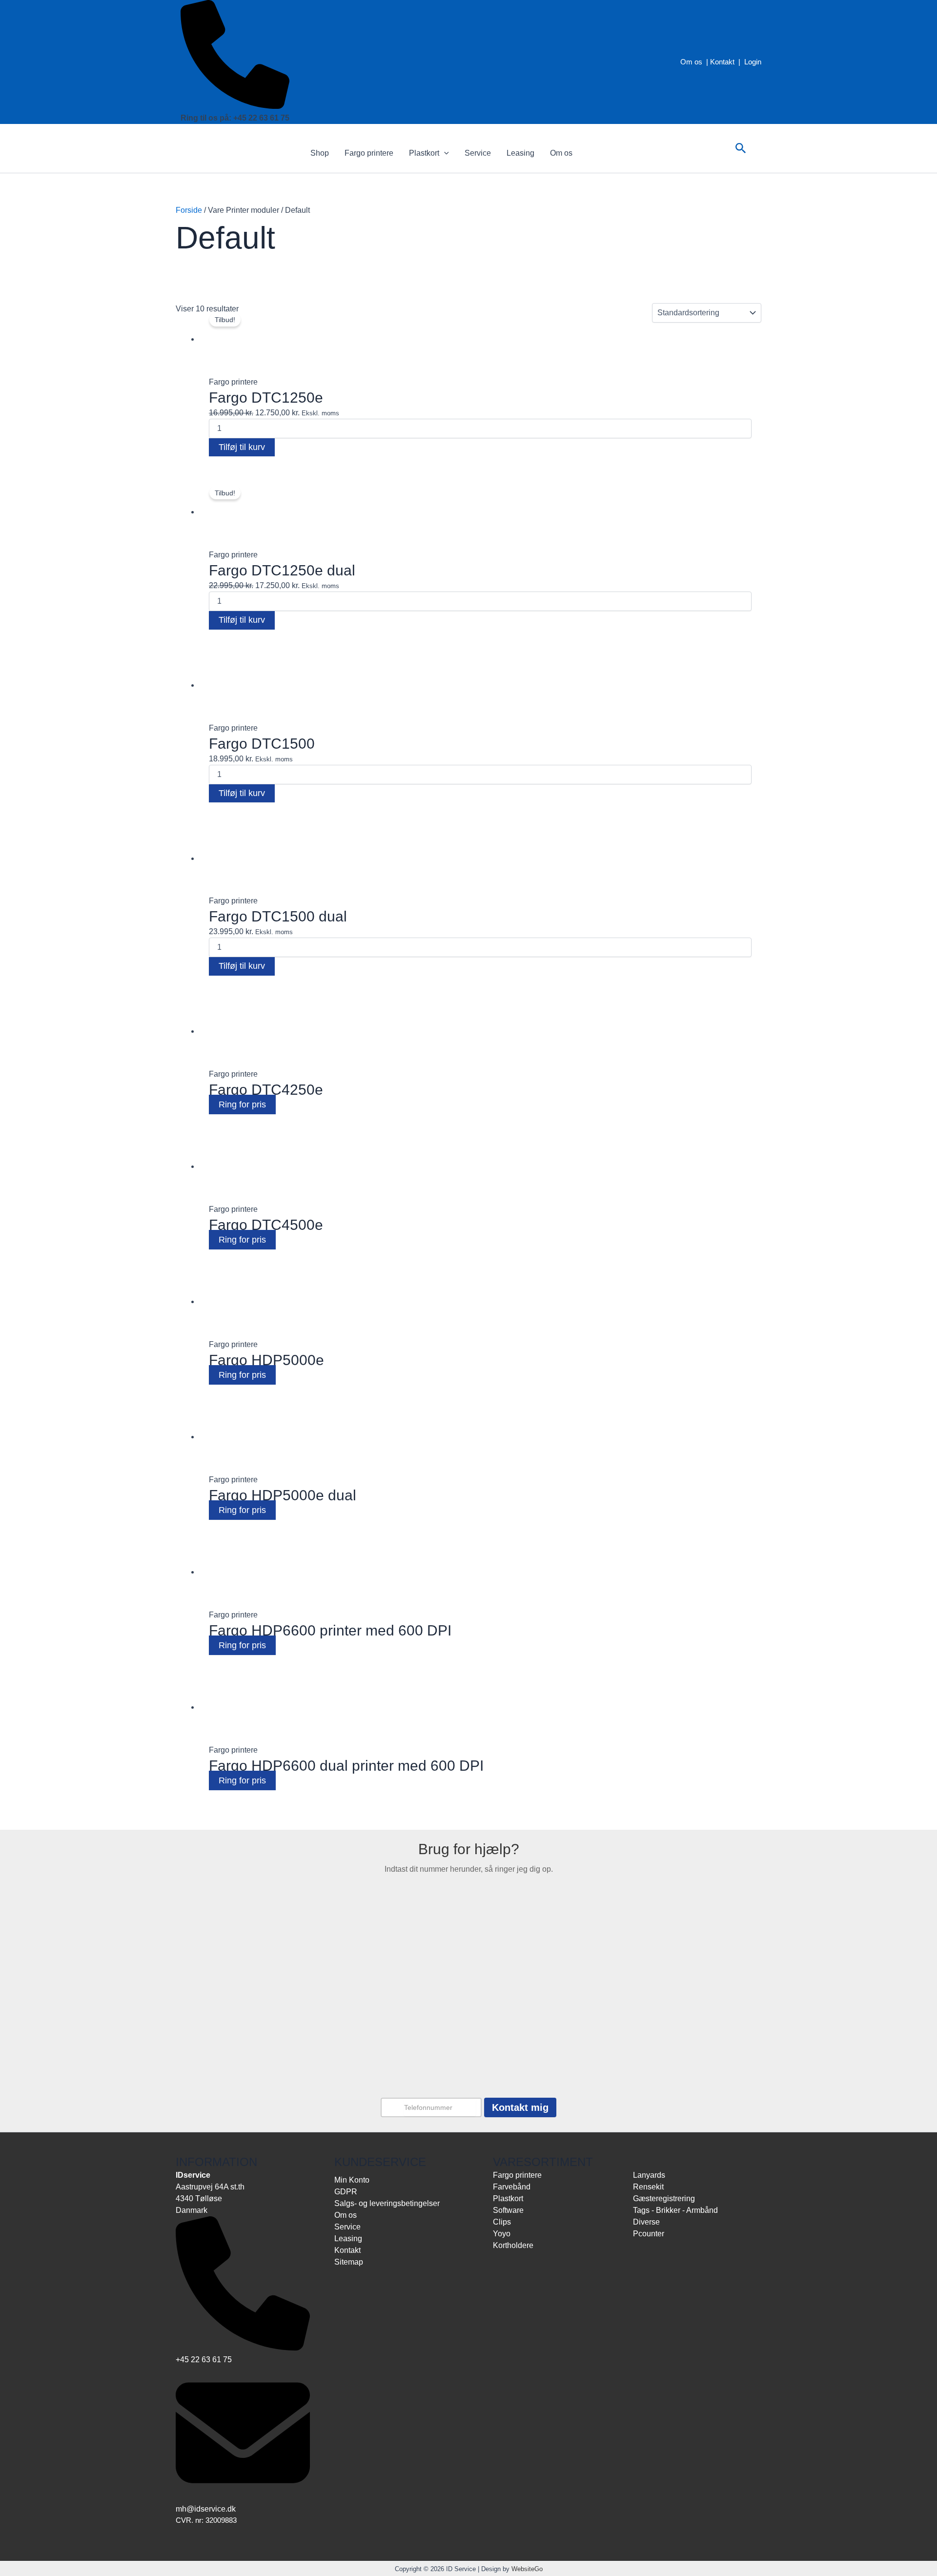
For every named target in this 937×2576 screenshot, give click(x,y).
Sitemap (349, 2262)
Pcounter (649, 2234)
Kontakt (722, 62)
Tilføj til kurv (242, 447)
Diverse (646, 2222)
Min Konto (352, 2180)
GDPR (346, 2192)
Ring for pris (242, 1104)
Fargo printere (369, 153)
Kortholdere (513, 2245)
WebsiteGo (527, 2569)
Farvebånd (512, 2187)
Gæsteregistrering (664, 2198)
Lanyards (649, 2175)
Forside (189, 210)
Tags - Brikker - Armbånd (675, 2210)
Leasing (520, 153)
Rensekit (648, 2187)
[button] (444, 153)
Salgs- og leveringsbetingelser (387, 2203)
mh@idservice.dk (206, 2509)
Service (478, 153)
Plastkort (424, 153)
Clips (502, 2222)
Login (753, 62)
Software (508, 2210)
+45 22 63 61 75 (204, 2360)
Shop (320, 153)
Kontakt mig (520, 2107)
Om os (691, 62)
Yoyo (502, 2234)
